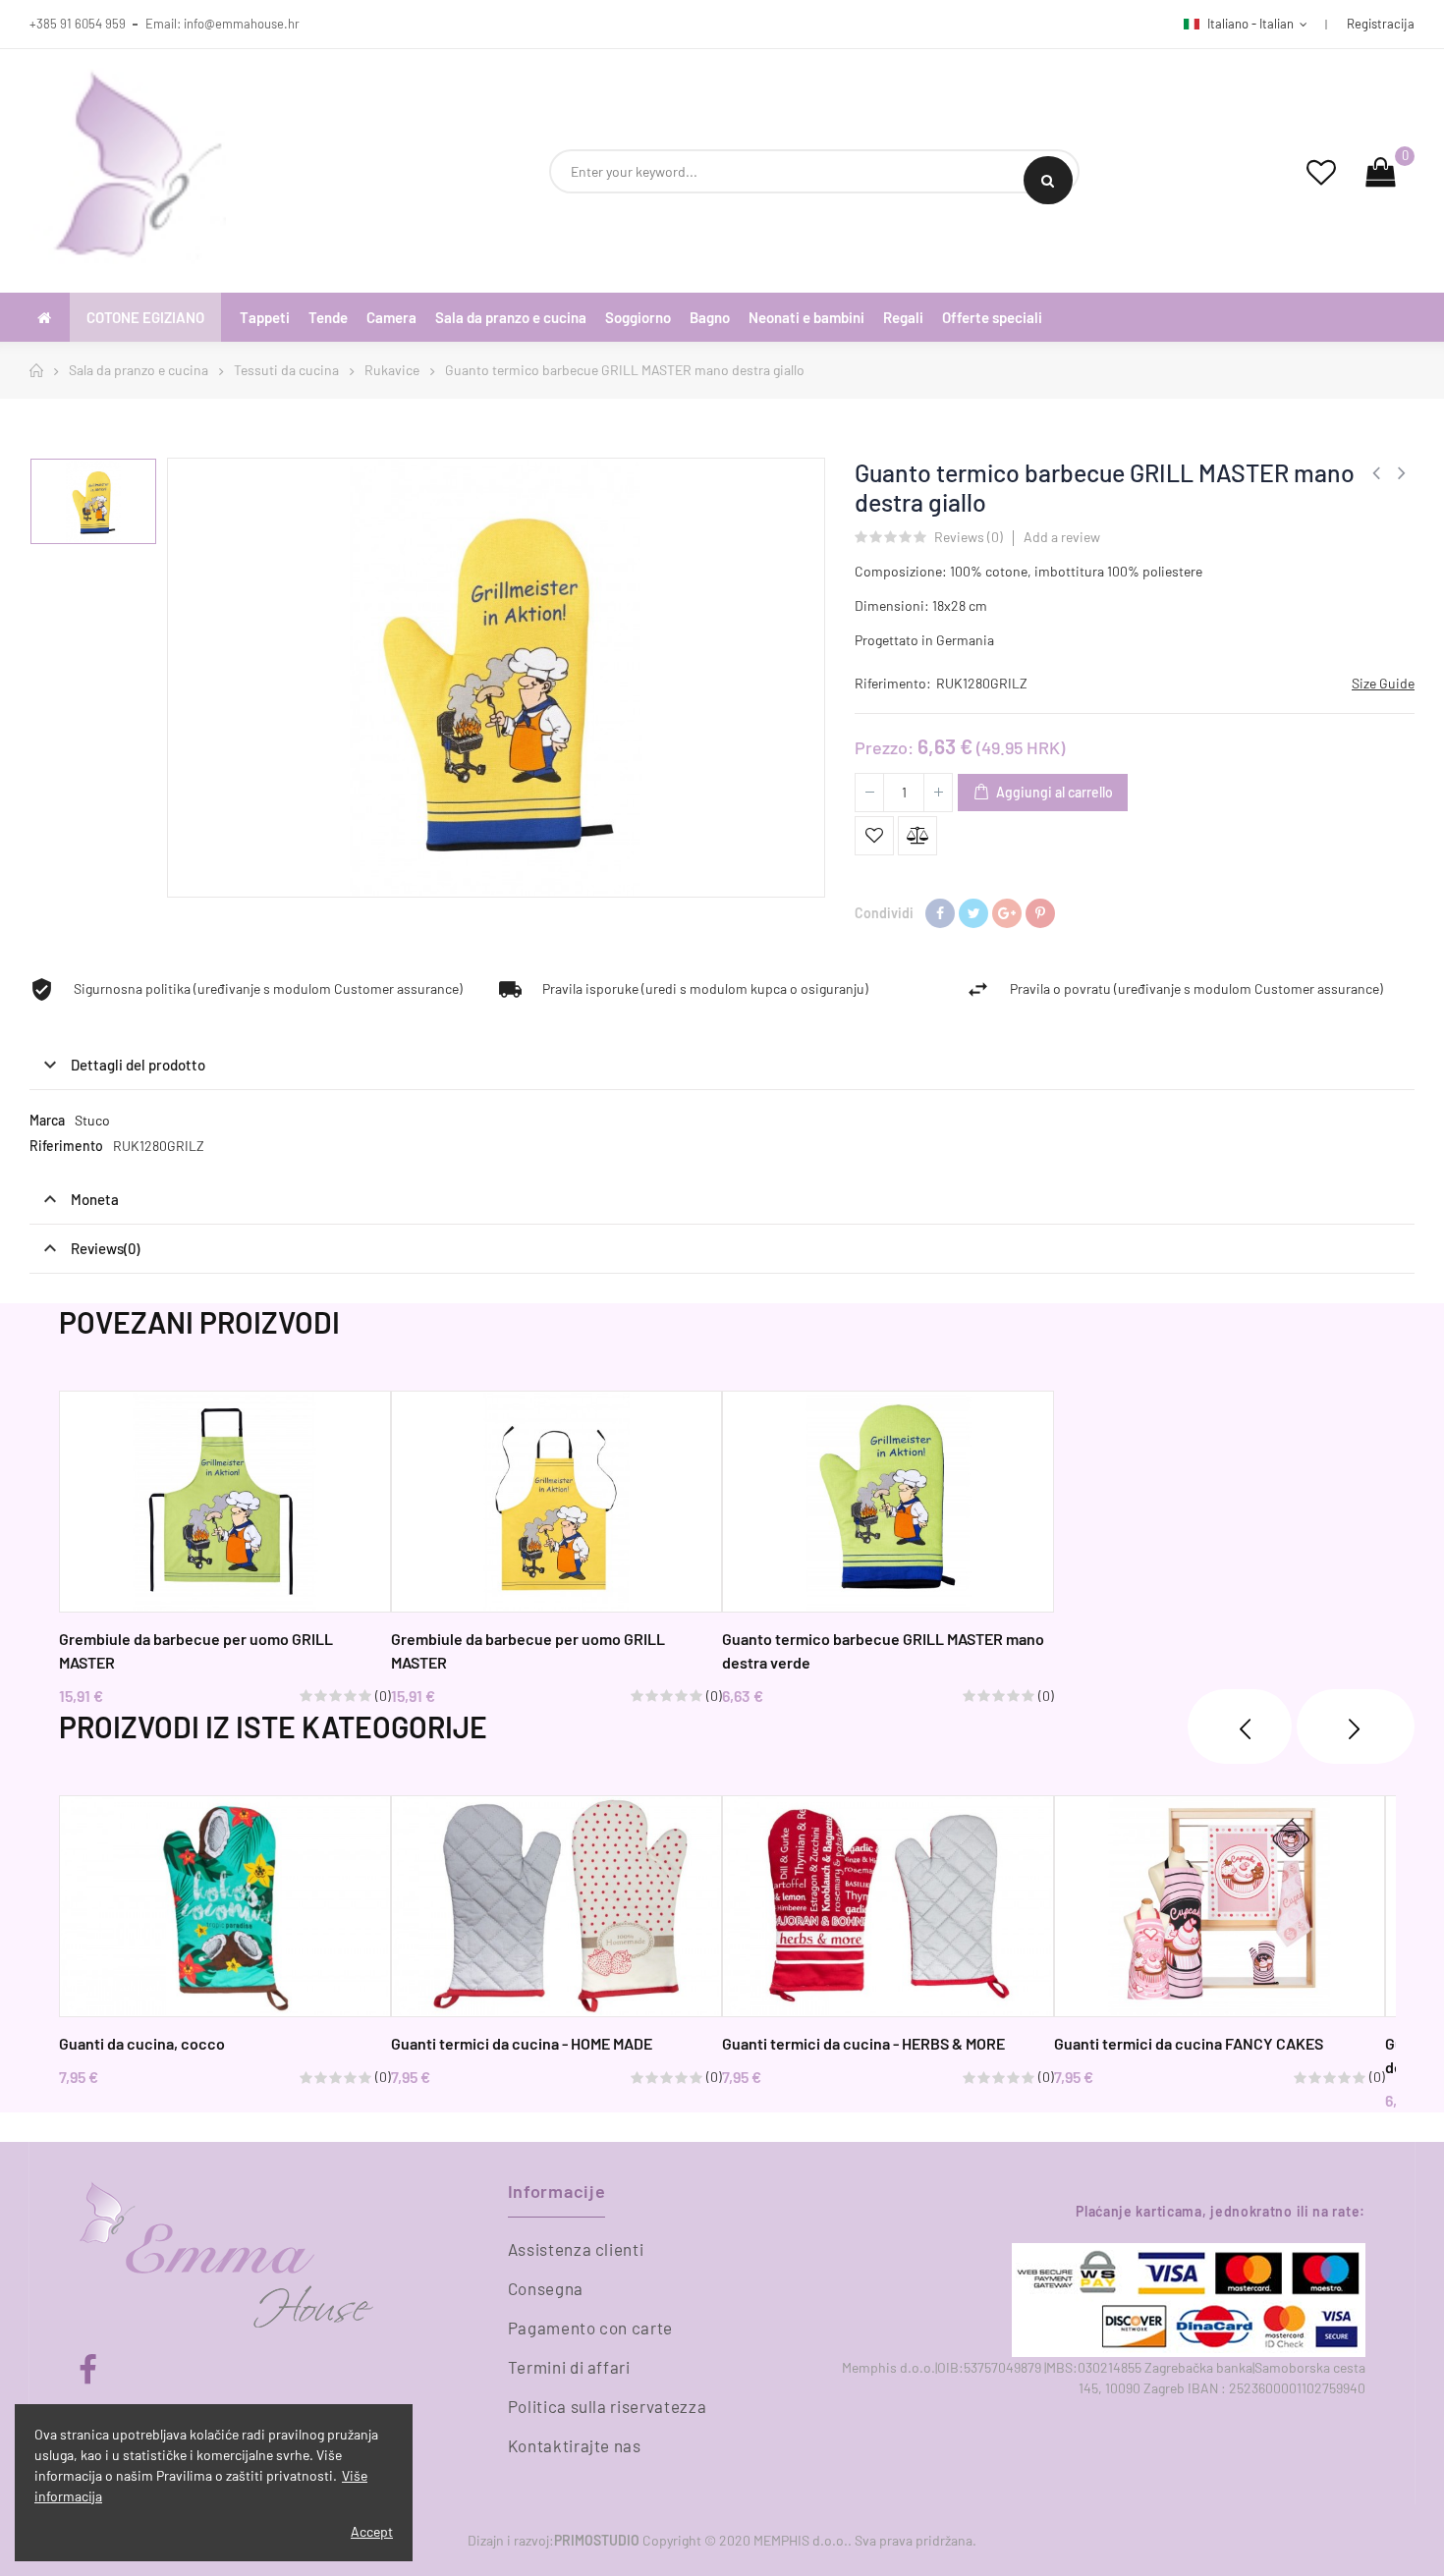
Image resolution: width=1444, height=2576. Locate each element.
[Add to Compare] (917, 836)
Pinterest (1040, 913)
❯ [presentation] (1356, 1726)
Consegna (546, 2288)
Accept (372, 2531)
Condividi (940, 913)
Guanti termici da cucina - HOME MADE (522, 2043)
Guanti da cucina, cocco (142, 2043)
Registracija (1381, 24)
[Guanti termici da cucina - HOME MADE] (557, 1906)
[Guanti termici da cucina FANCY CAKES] (1220, 1906)
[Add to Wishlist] (874, 836)
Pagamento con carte (590, 2328)
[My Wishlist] (1321, 171)
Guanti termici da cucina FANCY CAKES (1189, 2043)
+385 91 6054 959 (78, 24)
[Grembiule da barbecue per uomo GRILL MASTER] (225, 1502)
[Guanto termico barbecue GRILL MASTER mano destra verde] (888, 1502)
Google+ (1007, 913)
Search (1048, 180)
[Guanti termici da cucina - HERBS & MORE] (888, 1906)
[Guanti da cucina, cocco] (225, 1906)
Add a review (1062, 537)
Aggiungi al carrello (1053, 792)
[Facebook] (88, 2370)
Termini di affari (569, 2367)
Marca (47, 1120)
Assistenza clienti (576, 2249)
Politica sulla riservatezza (608, 2406)
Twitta (973, 913)
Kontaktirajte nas (575, 2445)
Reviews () (969, 538)
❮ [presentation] (1240, 1726)
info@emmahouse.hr (242, 24)
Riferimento (66, 1146)
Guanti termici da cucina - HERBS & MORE (863, 2043)
